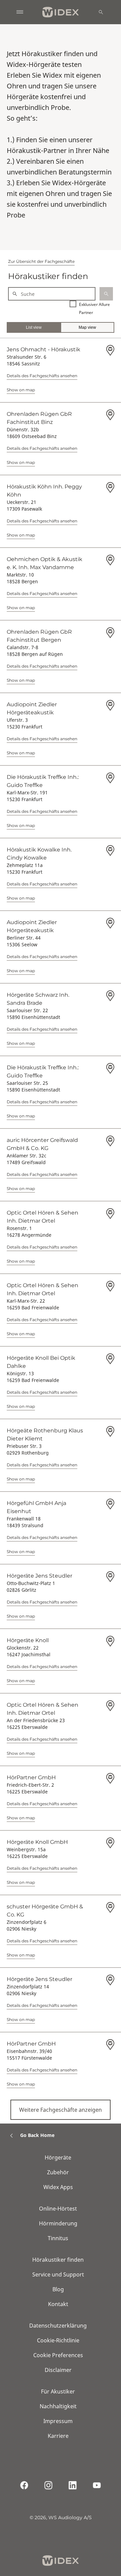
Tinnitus (58, 2238)
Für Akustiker (58, 2391)
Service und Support (58, 2274)
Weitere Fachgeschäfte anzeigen (61, 2110)
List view (34, 327)
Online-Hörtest (58, 2209)
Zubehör (58, 2172)
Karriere (58, 2436)
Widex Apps (58, 2187)
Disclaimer (58, 2370)
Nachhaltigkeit (58, 2406)
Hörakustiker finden (58, 2260)
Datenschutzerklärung (58, 2326)
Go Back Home (37, 2135)
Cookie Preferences (58, 2355)
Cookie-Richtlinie (58, 2340)
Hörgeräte (58, 2157)
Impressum (58, 2421)
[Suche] (101, 12)
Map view (87, 327)
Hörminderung (58, 2223)
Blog (58, 2289)
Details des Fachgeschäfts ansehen (42, 376)
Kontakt (58, 2304)
